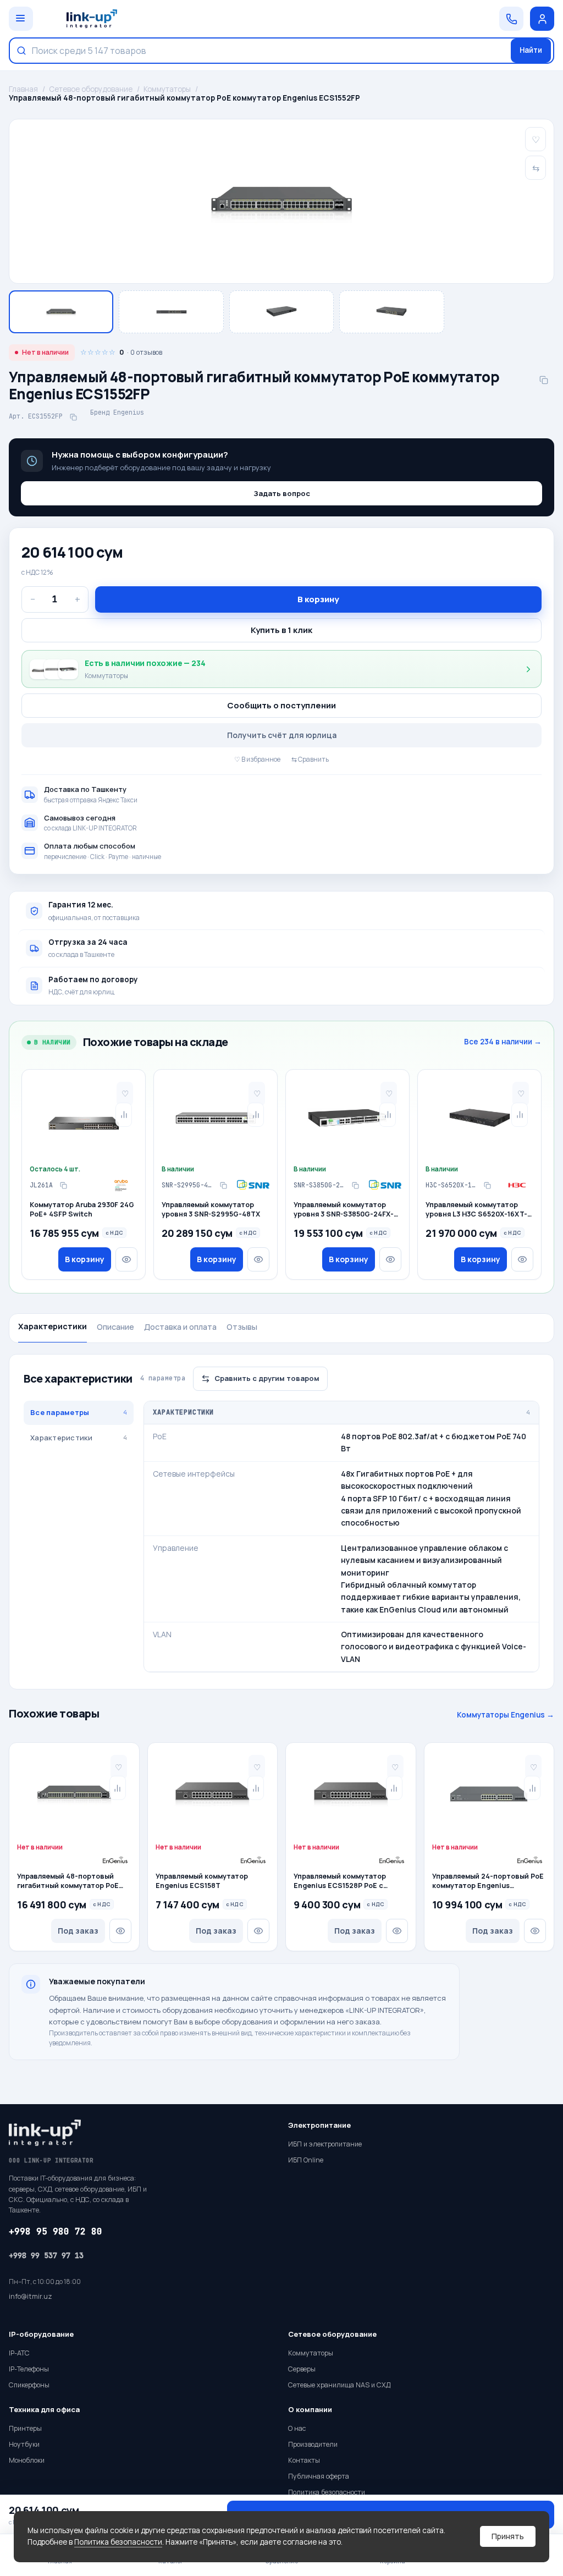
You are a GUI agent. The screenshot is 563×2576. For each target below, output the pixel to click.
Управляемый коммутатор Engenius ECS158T (202, 1881)
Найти (531, 50)
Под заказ (78, 1931)
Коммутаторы (167, 89)
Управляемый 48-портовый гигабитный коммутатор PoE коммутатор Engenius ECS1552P (74, 1881)
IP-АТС (19, 2353)
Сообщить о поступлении (281, 705)
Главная (23, 89)
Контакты (304, 2460)
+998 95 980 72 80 (56, 2231)
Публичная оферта (319, 2476)
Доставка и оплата (180, 1327)
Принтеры (25, 2428)
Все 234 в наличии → (503, 1042)
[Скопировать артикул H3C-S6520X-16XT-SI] (487, 1185)
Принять (508, 2536)
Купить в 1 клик (281, 630)
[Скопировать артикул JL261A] (63, 1185)
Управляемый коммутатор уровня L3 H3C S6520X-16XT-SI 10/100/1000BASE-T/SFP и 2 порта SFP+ (477, 1210)
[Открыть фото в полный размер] (281, 201)
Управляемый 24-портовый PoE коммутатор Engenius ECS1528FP (488, 1881)
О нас (297, 2428)
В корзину (318, 599)
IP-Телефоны (29, 2369)
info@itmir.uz (31, 2296)
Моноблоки (27, 2460)
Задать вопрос (282, 493)
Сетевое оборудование (91, 89)
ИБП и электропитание (325, 2144)
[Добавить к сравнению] (124, 1115)
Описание (115, 1327)
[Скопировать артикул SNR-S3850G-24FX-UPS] (355, 1185)
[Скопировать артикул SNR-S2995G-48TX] (223, 1185)
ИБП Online (306, 2160)
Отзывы (242, 1327)
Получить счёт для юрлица (282, 735)
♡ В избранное (257, 759)
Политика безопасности (118, 2542)
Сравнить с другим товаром (267, 1378)
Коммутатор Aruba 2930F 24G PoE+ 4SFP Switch (82, 1210)
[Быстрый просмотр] (126, 1259)
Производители (313, 2444)
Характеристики (53, 1326)
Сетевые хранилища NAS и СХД (339, 2385)
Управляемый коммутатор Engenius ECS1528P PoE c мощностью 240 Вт (340, 1881)
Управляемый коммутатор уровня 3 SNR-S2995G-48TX (211, 1210)
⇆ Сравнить (310, 759)
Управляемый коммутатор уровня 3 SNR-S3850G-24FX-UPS (344, 1210)
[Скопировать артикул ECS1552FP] (73, 417)
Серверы (302, 2369)
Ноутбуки (24, 2444)
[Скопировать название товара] (544, 380)
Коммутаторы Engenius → (506, 1715)
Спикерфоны (29, 2385)
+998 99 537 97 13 (46, 2255)
